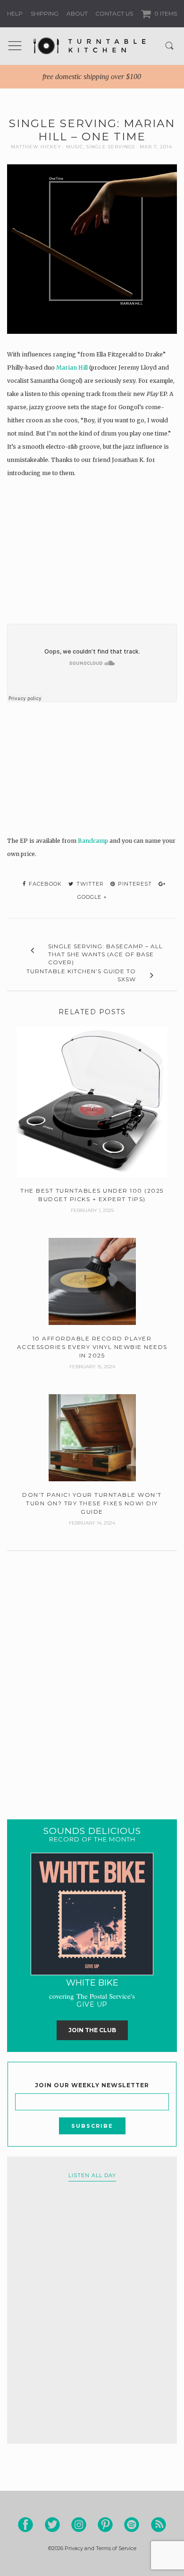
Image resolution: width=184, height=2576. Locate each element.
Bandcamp (93, 841)
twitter (89, 884)
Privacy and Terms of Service (100, 2548)
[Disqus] (92, 1673)
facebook (44, 884)
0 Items (165, 13)
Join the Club (92, 2030)
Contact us (114, 13)
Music (75, 147)
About (77, 13)
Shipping (45, 13)
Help (15, 13)
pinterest (134, 884)
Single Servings (111, 147)
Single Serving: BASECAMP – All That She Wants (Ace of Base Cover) (105, 954)
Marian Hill (72, 367)
